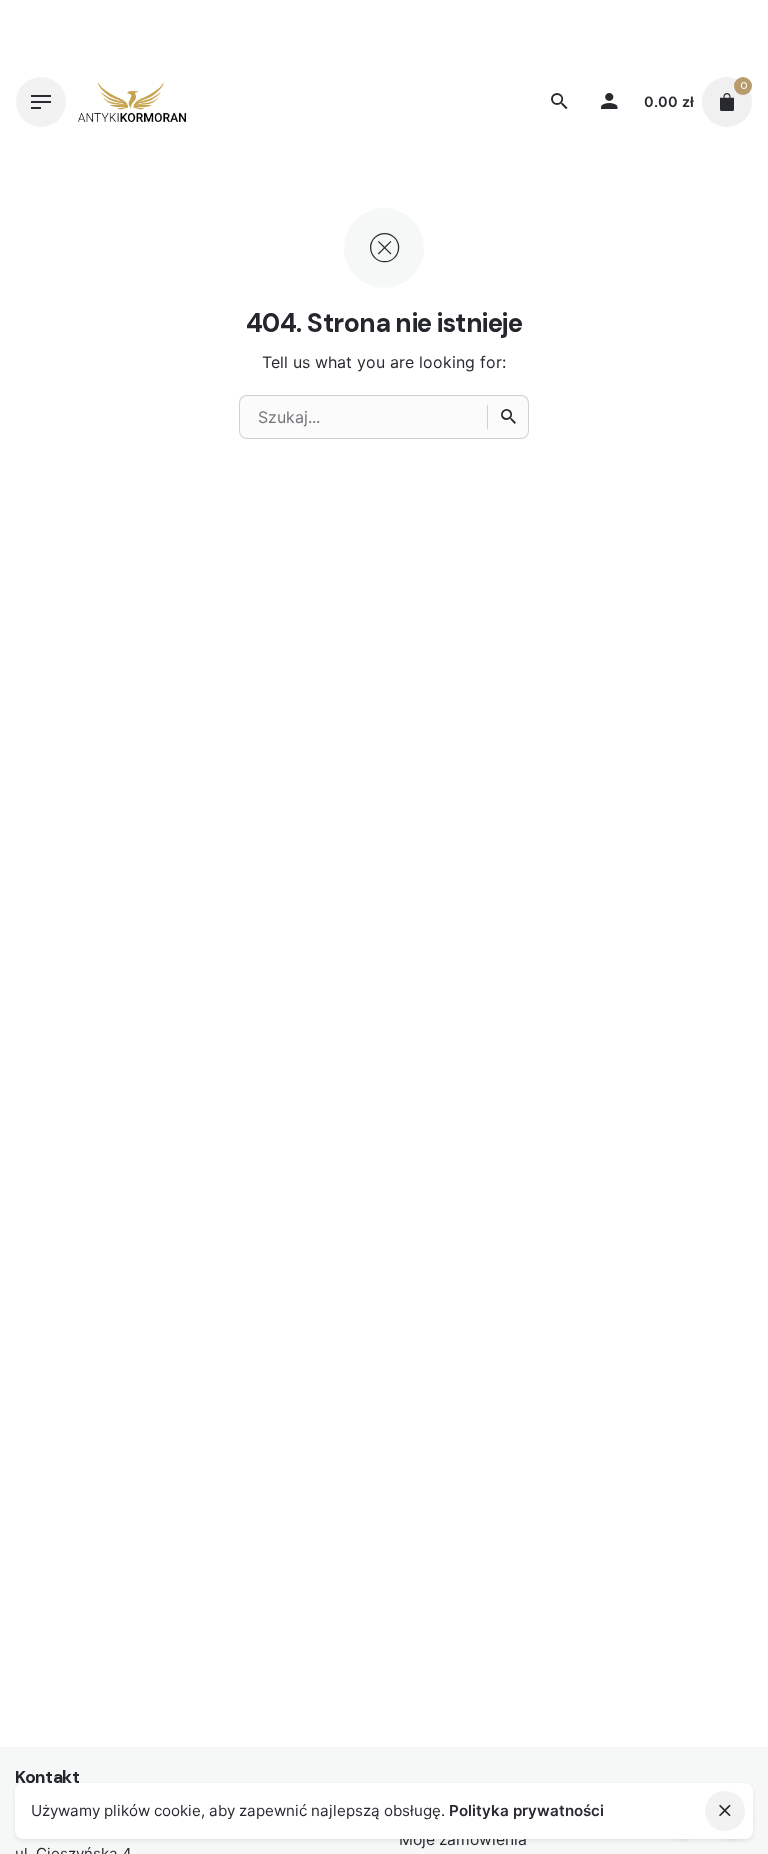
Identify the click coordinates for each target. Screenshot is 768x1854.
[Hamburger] (41, 102)
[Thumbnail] (132, 102)
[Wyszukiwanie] (508, 417)
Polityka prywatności (526, 1810)
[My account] (609, 102)
